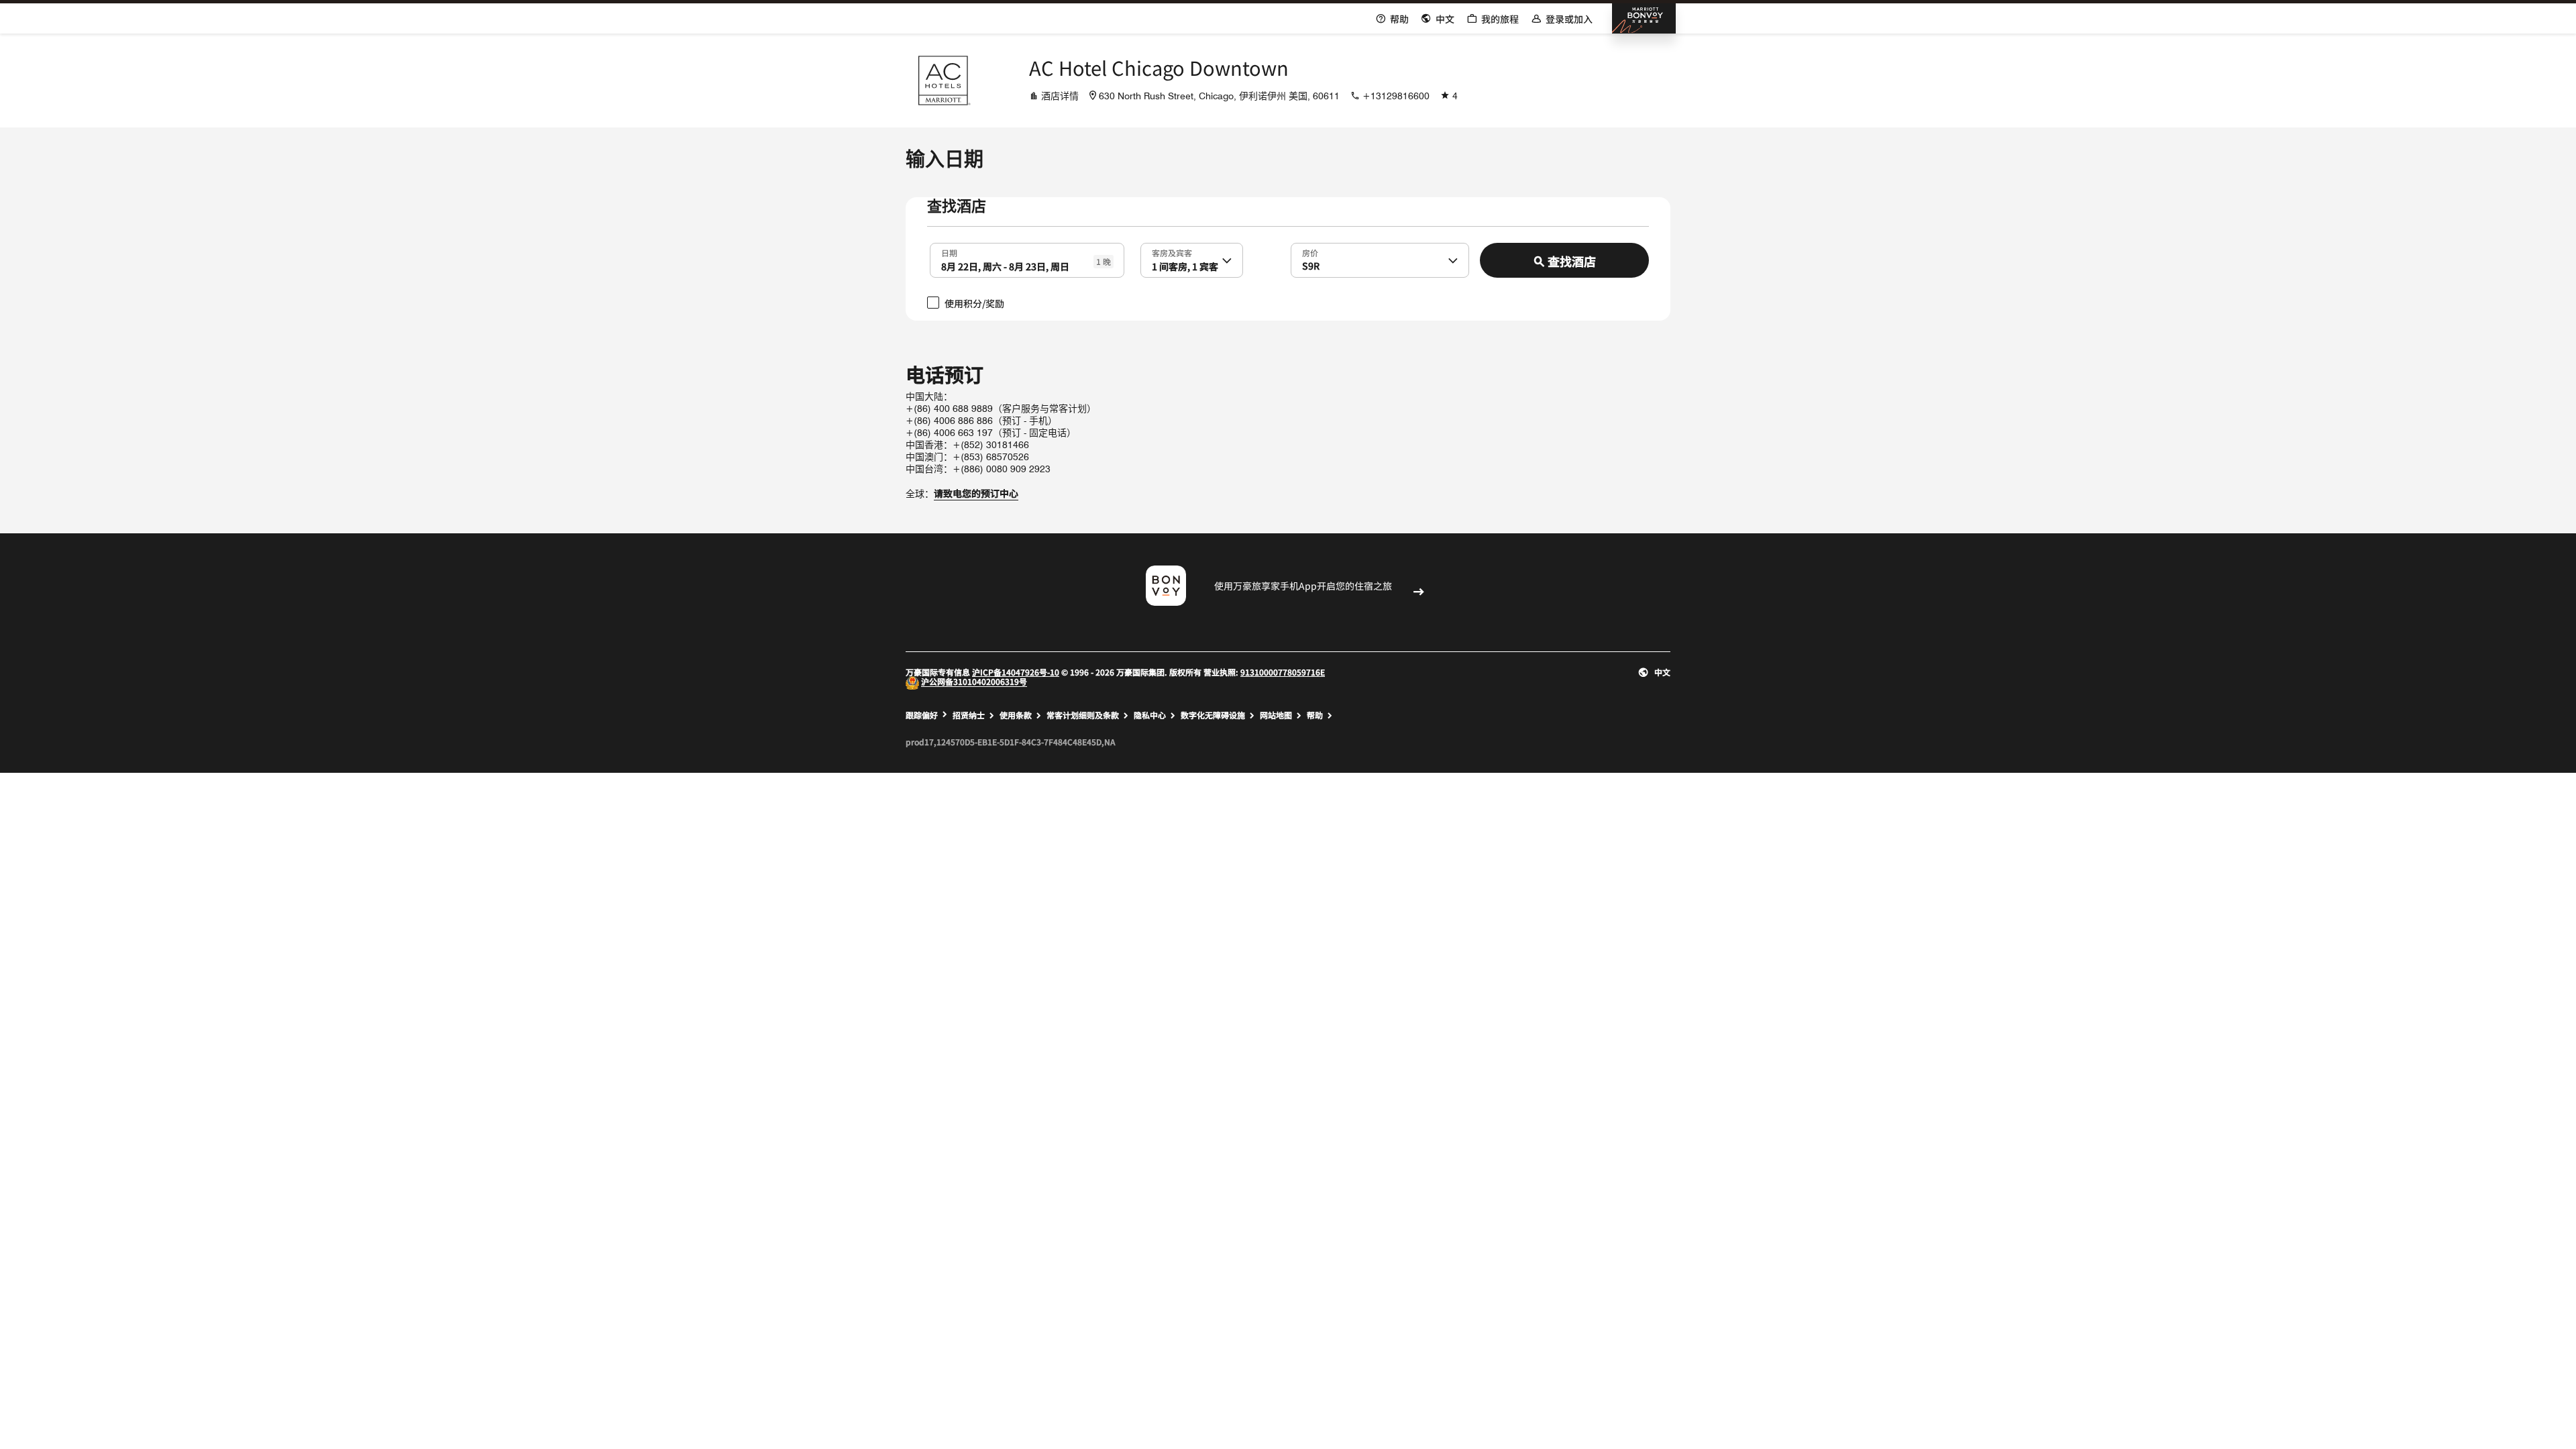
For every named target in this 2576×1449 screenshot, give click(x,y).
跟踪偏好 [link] (922, 715)
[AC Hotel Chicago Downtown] (943, 80)
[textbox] (1027, 260)
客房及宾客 (1172, 252)
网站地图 (1276, 715)
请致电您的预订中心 (976, 493)
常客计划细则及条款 (1083, 715)
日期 (949, 252)
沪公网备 (937, 682)
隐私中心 (1150, 715)
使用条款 (1016, 715)
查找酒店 (1572, 261)
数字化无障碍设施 (1213, 715)
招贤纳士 (969, 715)
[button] (1227, 260)
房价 (1310, 252)
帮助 (1315, 715)
